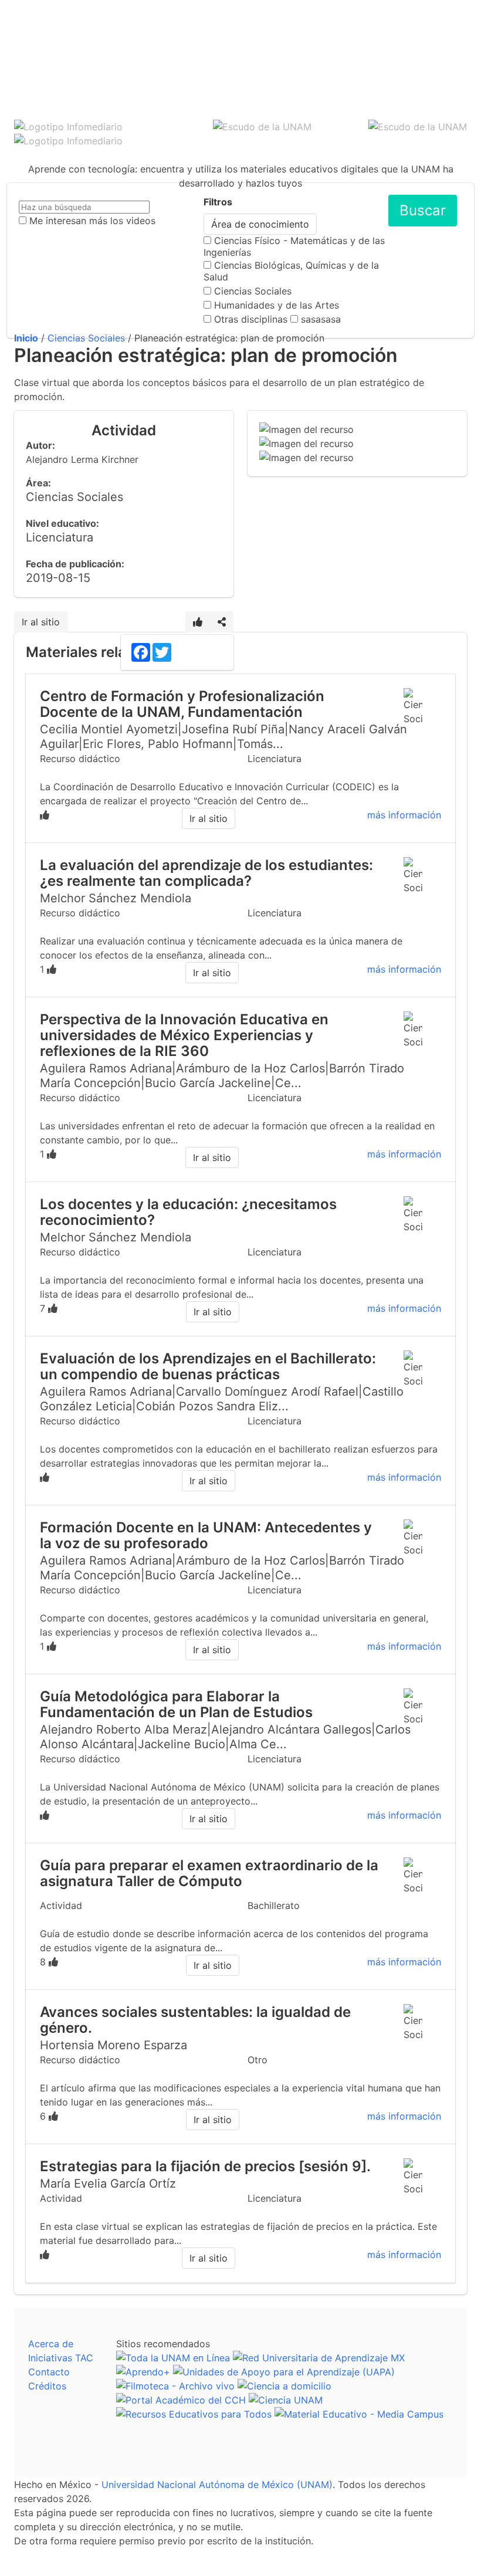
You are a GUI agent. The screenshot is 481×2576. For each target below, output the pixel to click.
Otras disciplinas (251, 319)
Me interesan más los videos (92, 221)
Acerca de (51, 2344)
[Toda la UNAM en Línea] (173, 2358)
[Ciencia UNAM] (286, 2400)
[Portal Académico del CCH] (181, 2400)
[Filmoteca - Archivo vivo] (175, 2386)
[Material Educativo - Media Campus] (359, 2414)
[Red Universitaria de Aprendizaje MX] (319, 2358)
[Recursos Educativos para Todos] (194, 2414)
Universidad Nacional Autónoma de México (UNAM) (217, 2484)
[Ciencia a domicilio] (284, 2386)
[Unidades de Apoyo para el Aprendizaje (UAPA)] (284, 2372)
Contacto (49, 2372)
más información (404, 815)
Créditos (47, 2386)
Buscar (423, 210)
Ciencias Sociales (253, 291)
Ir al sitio (41, 622)
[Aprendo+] (143, 2372)
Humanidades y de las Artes (277, 305)
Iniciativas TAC (61, 2358)
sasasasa (321, 319)
